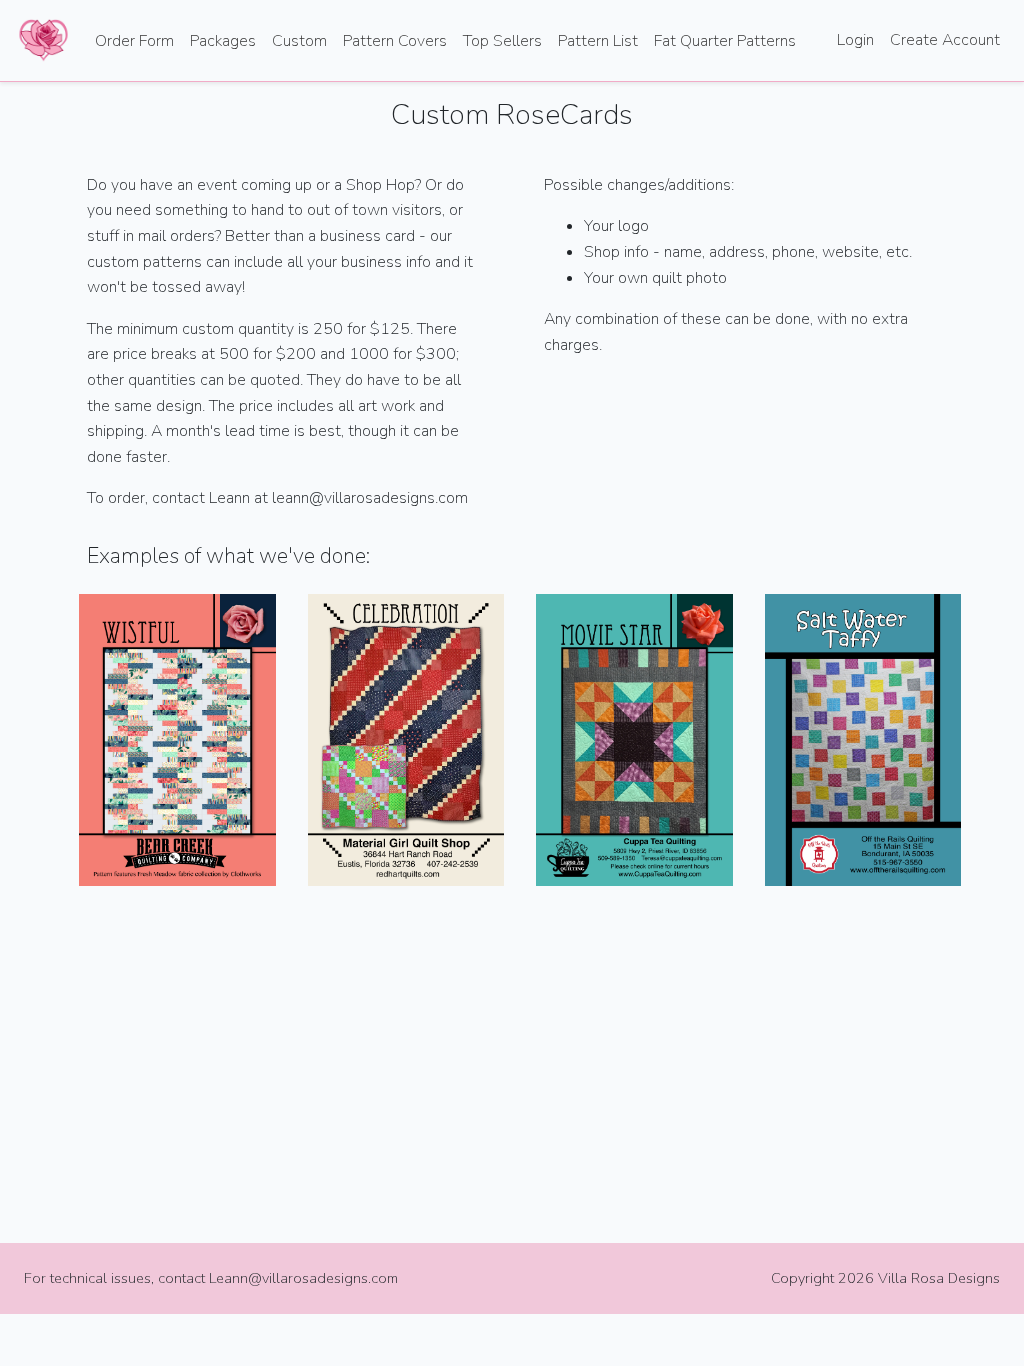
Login (855, 40)
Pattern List (598, 41)
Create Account (945, 40)
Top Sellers (502, 41)
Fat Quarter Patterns (725, 41)
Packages (223, 41)
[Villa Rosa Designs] (43, 40)
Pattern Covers (395, 41)
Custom (299, 41)
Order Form (134, 41)
